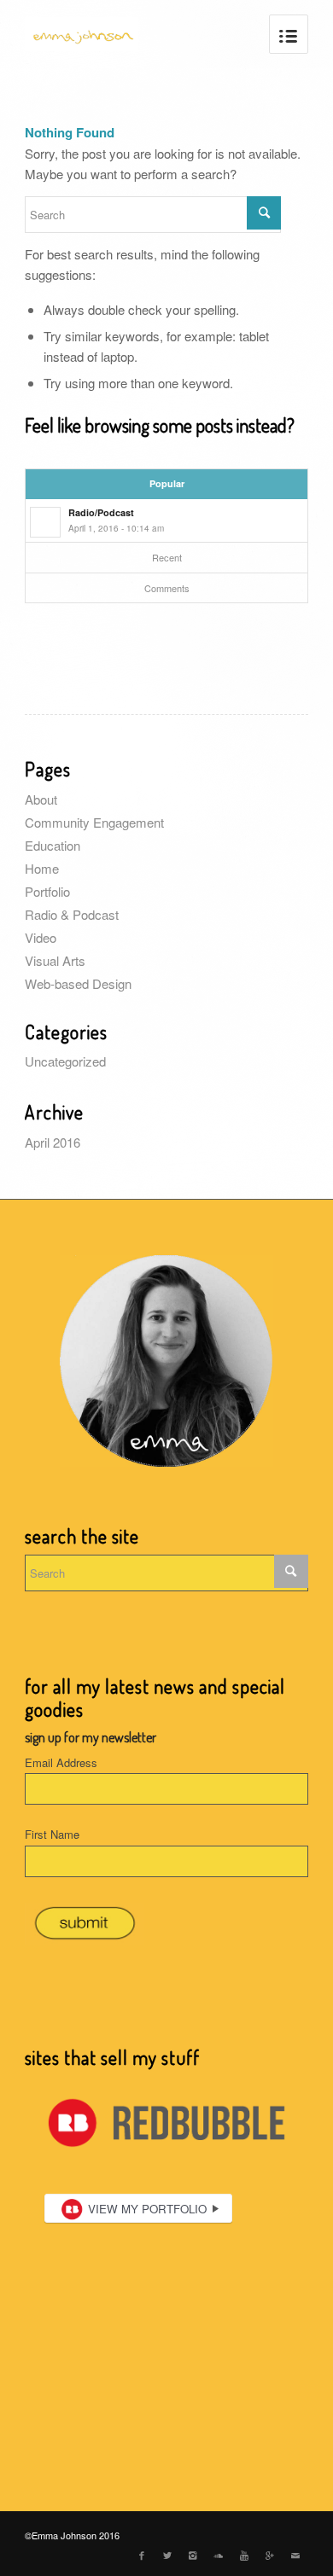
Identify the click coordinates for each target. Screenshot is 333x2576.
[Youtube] (244, 2555)
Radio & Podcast (72, 914)
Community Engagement (94, 822)
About (41, 799)
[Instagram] (193, 2555)
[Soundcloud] (219, 2555)
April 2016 (53, 1142)
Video (41, 937)
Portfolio (47, 891)
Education (53, 845)
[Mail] (295, 2555)
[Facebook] (142, 2555)
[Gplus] (270, 2555)
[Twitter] (167, 2555)
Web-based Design (78, 983)
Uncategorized (65, 1061)
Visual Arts (55, 960)
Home (42, 868)
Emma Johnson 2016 (76, 2535)
